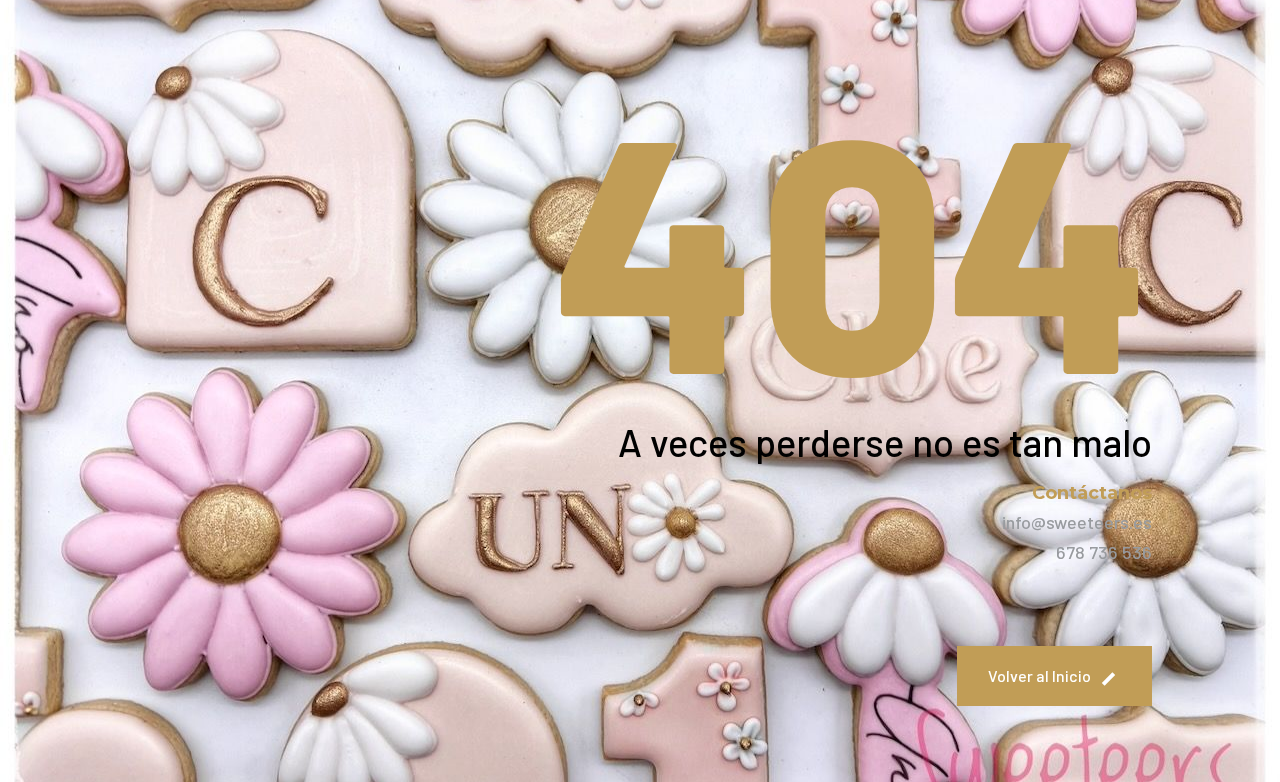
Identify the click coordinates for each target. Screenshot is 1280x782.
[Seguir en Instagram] (1084, 603)
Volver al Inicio (1039, 675)
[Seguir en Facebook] (1132, 603)
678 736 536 (1104, 552)
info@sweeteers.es (1077, 522)
